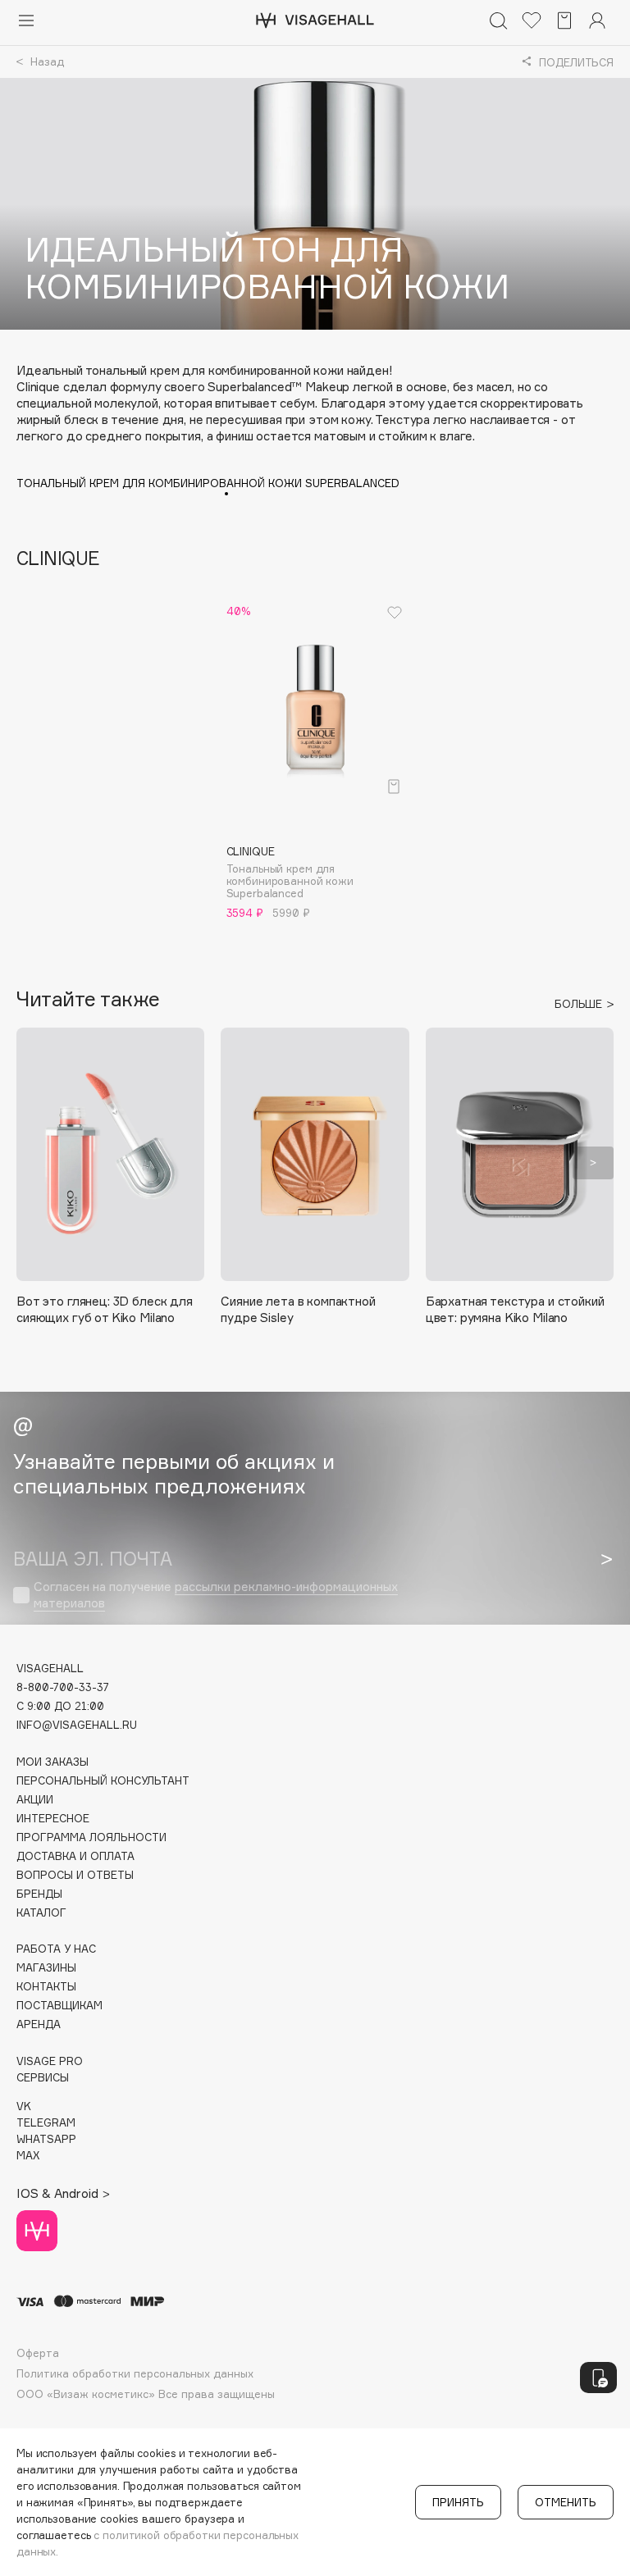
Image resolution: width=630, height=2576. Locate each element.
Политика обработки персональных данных (135, 2374)
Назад (46, 62)
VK (24, 2106)
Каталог (41, 1913)
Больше (580, 1004)
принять (458, 2502)
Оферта (38, 2353)
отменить (566, 2502)
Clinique (58, 558)
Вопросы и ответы (75, 1875)
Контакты (46, 1987)
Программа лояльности (91, 1837)
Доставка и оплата (75, 1856)
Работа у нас (56, 1949)
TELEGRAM (46, 2123)
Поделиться (568, 67)
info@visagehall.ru (77, 1725)
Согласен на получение (216, 1595)
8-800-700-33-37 (63, 1687)
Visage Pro (50, 2061)
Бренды (39, 1894)
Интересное (53, 1819)
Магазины (46, 1968)
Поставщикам (59, 2006)
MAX (28, 2156)
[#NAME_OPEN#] (598, 2378)
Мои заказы (52, 1762)
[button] (37, 1163)
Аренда (39, 2024)
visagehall (50, 1669)
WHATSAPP (46, 2139)
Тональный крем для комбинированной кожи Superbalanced (208, 483)
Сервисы (43, 2078)
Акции (35, 1800)
